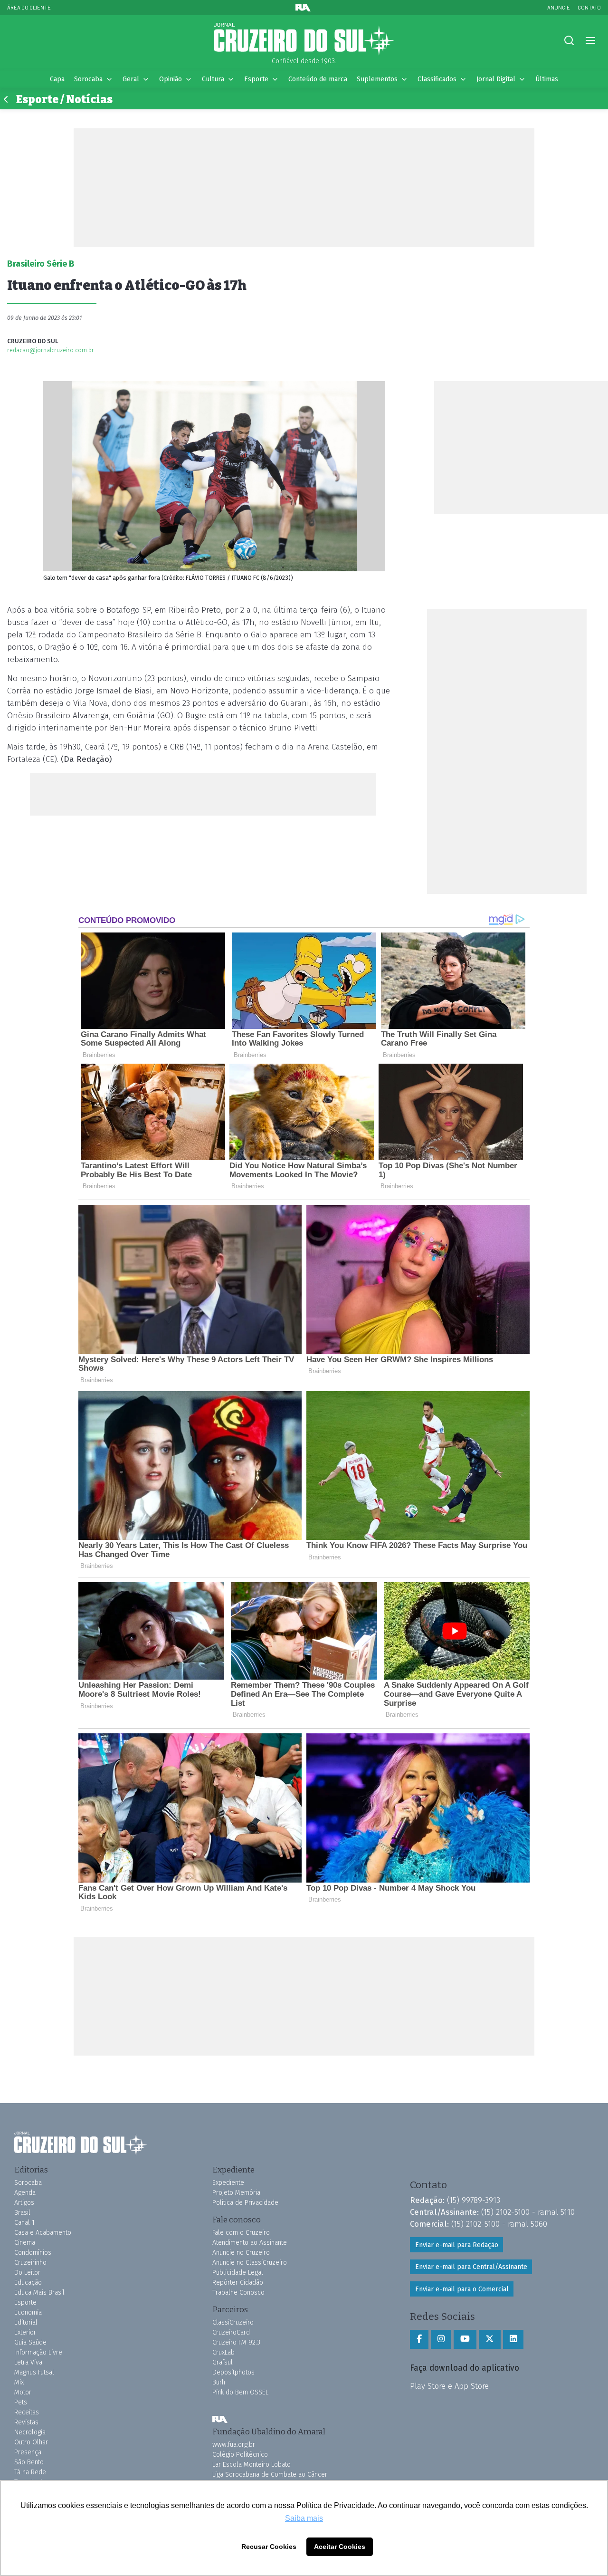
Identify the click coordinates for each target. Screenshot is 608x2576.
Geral (131, 79)
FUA (220, 2419)
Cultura (213, 79)
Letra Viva (28, 2362)
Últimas (547, 79)
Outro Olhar (31, 2442)
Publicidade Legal (238, 2273)
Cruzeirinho (30, 2263)
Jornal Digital (496, 79)
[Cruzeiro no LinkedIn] (513, 2339)
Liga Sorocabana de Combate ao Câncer (270, 2475)
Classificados (437, 79)
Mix (19, 2382)
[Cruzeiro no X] (490, 2339)
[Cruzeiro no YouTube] (465, 2339)
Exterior (25, 2332)
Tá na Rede (30, 2472)
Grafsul (223, 2362)
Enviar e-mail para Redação (457, 2245)
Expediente (228, 2183)
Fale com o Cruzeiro (241, 2233)
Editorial (26, 2322)
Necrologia (30, 2432)
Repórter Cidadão (238, 2283)
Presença (28, 2452)
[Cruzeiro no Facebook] (419, 2339)
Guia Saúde (30, 2342)
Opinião (171, 79)
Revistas (26, 2422)
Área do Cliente (29, 7)
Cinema (25, 2243)
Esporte (256, 79)
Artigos (24, 2203)
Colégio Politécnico (240, 2455)
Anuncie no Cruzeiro (241, 2253)
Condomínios (33, 2253)
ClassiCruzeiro (233, 2322)
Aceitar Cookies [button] (340, 2547)
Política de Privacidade (245, 2203)
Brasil (22, 2213)
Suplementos (377, 79)
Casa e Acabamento (43, 2233)
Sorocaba (88, 79)
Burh (219, 2382)
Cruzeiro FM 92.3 (236, 2342)
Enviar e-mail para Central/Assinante (471, 2267)
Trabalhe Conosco (238, 2292)
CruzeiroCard (231, 2332)
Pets (21, 2402)
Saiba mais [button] (304, 2518)
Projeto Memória (236, 2193)
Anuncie (559, 7)
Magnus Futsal (34, 2372)
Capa (57, 79)
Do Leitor (27, 2273)
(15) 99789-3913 (474, 2200)
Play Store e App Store (449, 2386)
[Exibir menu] (590, 41)
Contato (589, 7)
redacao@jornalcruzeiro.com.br (51, 350)
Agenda (25, 2193)
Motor (23, 2392)
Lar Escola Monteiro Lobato (252, 2465)
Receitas (27, 2412)
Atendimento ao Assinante (250, 2243)
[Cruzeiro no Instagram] (441, 2339)
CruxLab (223, 2352)
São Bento (29, 2462)
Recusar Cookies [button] (269, 2547)
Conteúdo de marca (318, 79)
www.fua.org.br (234, 2445)
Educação (28, 2283)
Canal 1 (24, 2223)
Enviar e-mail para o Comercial (462, 2289)
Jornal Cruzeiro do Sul (304, 39)
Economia (28, 2312)
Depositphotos (233, 2372)
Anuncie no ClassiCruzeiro (250, 2263)
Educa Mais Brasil (39, 2292)
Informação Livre (38, 2352)
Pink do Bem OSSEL (240, 2392)
